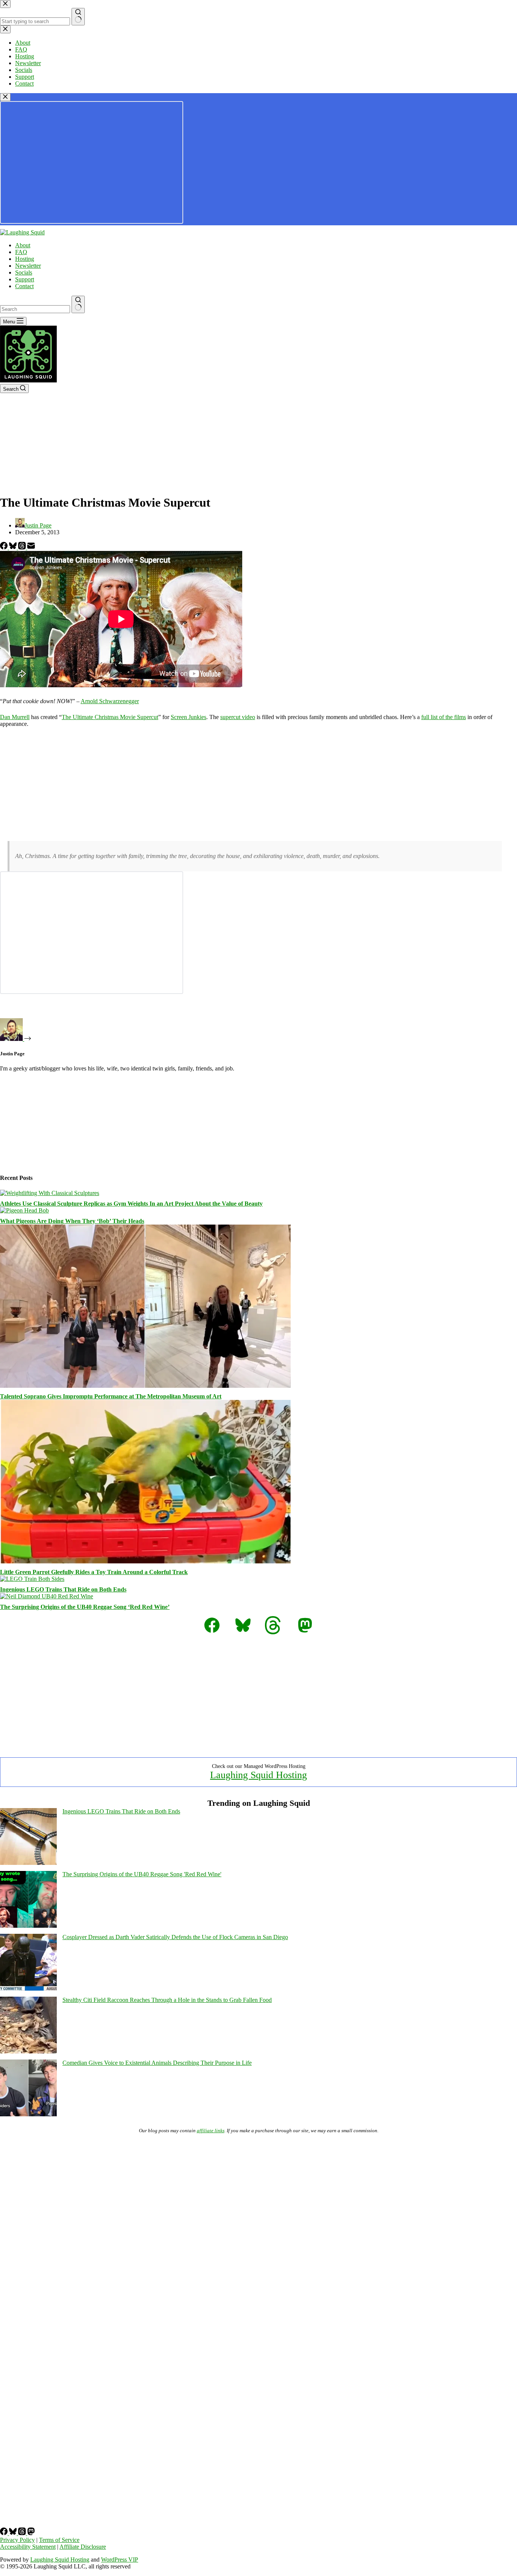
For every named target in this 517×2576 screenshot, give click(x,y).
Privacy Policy (17, 2540)
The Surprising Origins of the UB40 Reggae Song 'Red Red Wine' (142, 1874)
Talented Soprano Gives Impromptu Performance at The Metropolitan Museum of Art (111, 1396)
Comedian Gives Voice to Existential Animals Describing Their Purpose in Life (157, 2063)
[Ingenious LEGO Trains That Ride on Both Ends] (32, 1579)
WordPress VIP (120, 2560)
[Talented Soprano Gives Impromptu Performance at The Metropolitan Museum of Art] (145, 1386)
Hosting (25, 259)
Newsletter (28, 266)
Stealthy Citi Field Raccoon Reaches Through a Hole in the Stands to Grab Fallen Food (167, 2000)
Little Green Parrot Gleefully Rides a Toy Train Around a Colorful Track (94, 1572)
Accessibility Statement (28, 2547)
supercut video (238, 717)
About (23, 245)
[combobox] (35, 309)
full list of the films (444, 717)
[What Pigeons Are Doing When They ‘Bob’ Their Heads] (24, 1210)
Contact (24, 286)
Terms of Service (59, 2540)
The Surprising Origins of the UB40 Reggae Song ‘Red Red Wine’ (85, 1607)
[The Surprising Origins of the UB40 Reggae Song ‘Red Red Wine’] (47, 1596)
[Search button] (78, 304)
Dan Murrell (15, 717)
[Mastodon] (31, 2533)
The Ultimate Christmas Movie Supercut (110, 717)
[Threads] (23, 547)
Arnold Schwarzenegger (110, 701)
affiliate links (211, 2131)
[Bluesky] (14, 547)
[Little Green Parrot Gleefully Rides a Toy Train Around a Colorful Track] (145, 1561)
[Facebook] (5, 547)
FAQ (21, 252)
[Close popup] (5, 97)
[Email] (31, 547)
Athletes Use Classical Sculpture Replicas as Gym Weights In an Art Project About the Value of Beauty (131, 1204)
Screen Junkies (188, 717)
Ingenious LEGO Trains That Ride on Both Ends (63, 1589)
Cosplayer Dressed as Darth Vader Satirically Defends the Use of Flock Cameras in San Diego (175, 1937)
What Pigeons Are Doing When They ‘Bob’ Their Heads (72, 1221)
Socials (24, 272)
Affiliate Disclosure (83, 2547)
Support (25, 279)
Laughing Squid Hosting (258, 1775)
